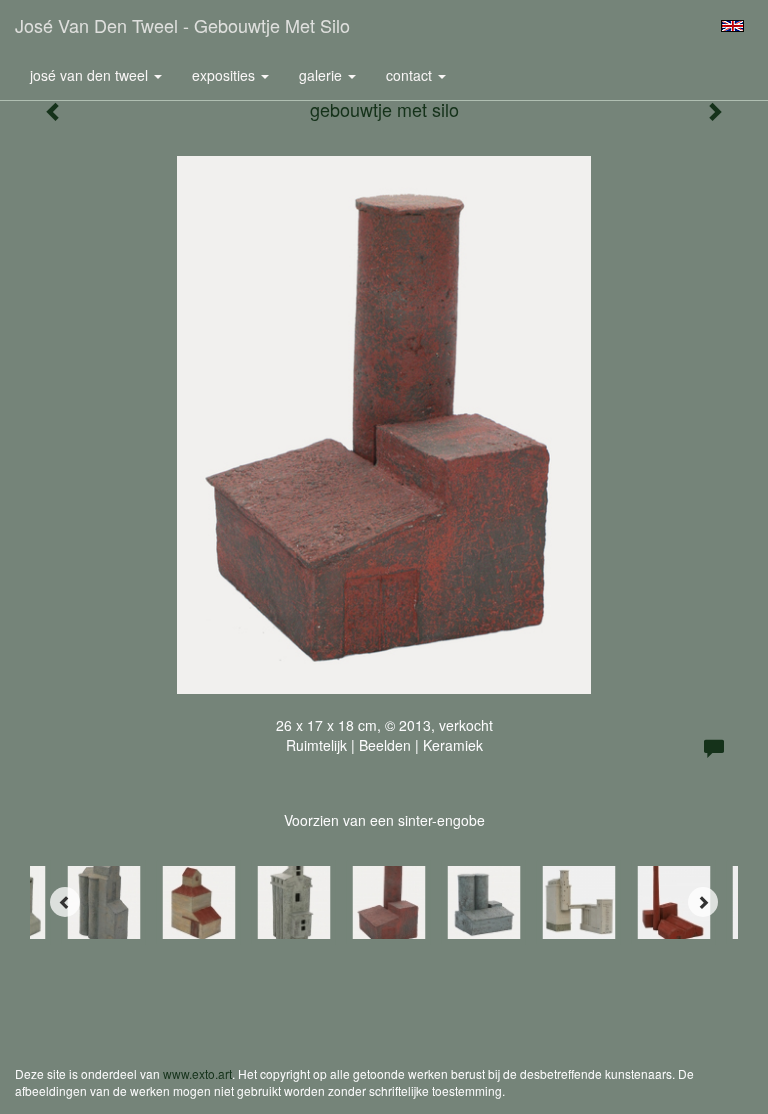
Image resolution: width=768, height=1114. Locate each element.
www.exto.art (197, 1073)
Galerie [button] (322, 75)
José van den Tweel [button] (91, 75)
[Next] (703, 902)
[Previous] (65, 902)
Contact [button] (411, 75)
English (732, 26)
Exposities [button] (225, 75)
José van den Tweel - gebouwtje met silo (182, 25)
